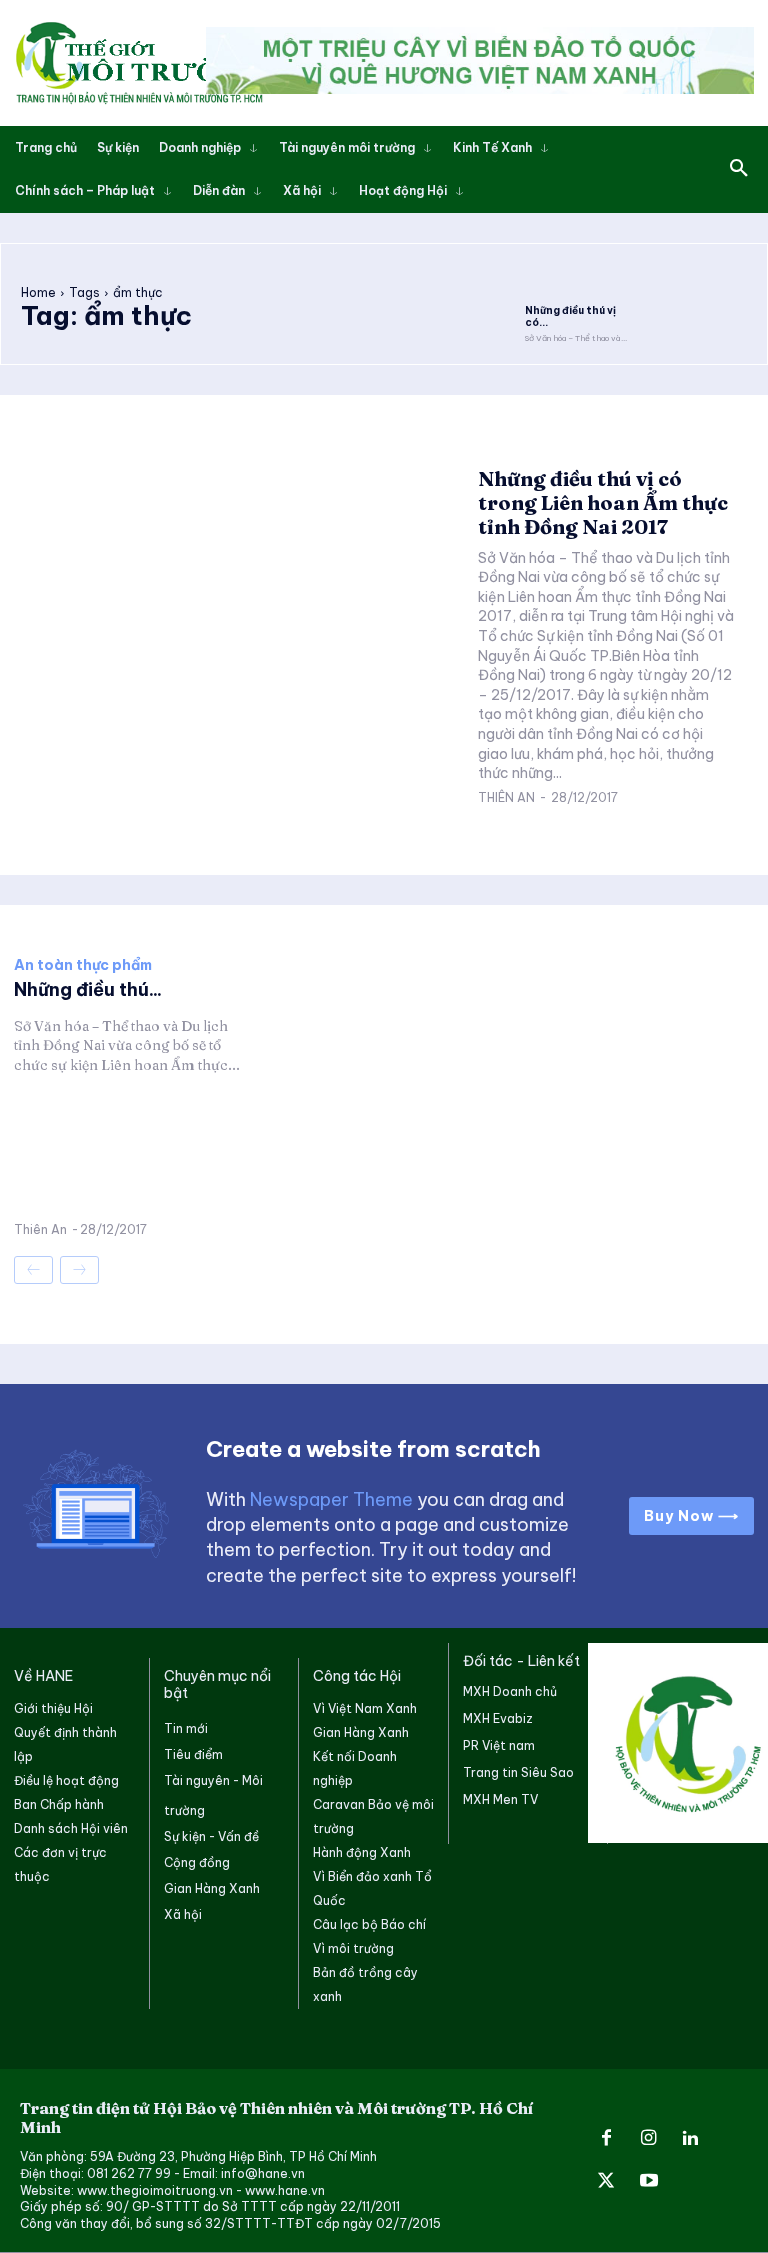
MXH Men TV (500, 1799)
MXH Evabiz (498, 1718)
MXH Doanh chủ (510, 1691)
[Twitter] (606, 2182)
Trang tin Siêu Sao (518, 1772)
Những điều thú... (88, 989)
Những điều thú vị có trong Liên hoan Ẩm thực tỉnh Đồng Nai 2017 (603, 502)
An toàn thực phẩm (83, 965)
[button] (739, 169)
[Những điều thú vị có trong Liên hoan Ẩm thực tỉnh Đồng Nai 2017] (578, 280)
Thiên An (506, 797)
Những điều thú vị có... (570, 316)
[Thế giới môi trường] (139, 63)
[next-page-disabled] (79, 1270)
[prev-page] (33, 1270)
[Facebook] (606, 2139)
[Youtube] (648, 2182)
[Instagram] (648, 2139)
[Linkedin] (691, 2139)
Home (38, 292)
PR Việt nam (499, 1745)
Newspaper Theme (331, 1499)
